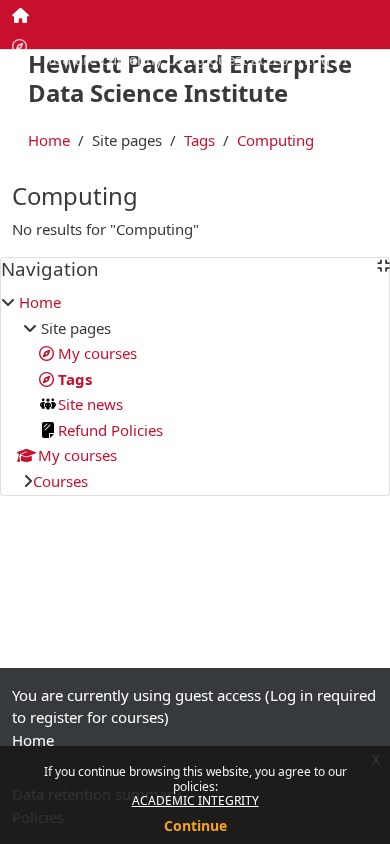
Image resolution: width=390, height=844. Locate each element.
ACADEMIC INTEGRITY (195, 800)
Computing (275, 140)
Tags (199, 140)
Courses (60, 481)
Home (49, 140)
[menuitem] (21, 15)
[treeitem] (195, 391)
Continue (195, 825)
